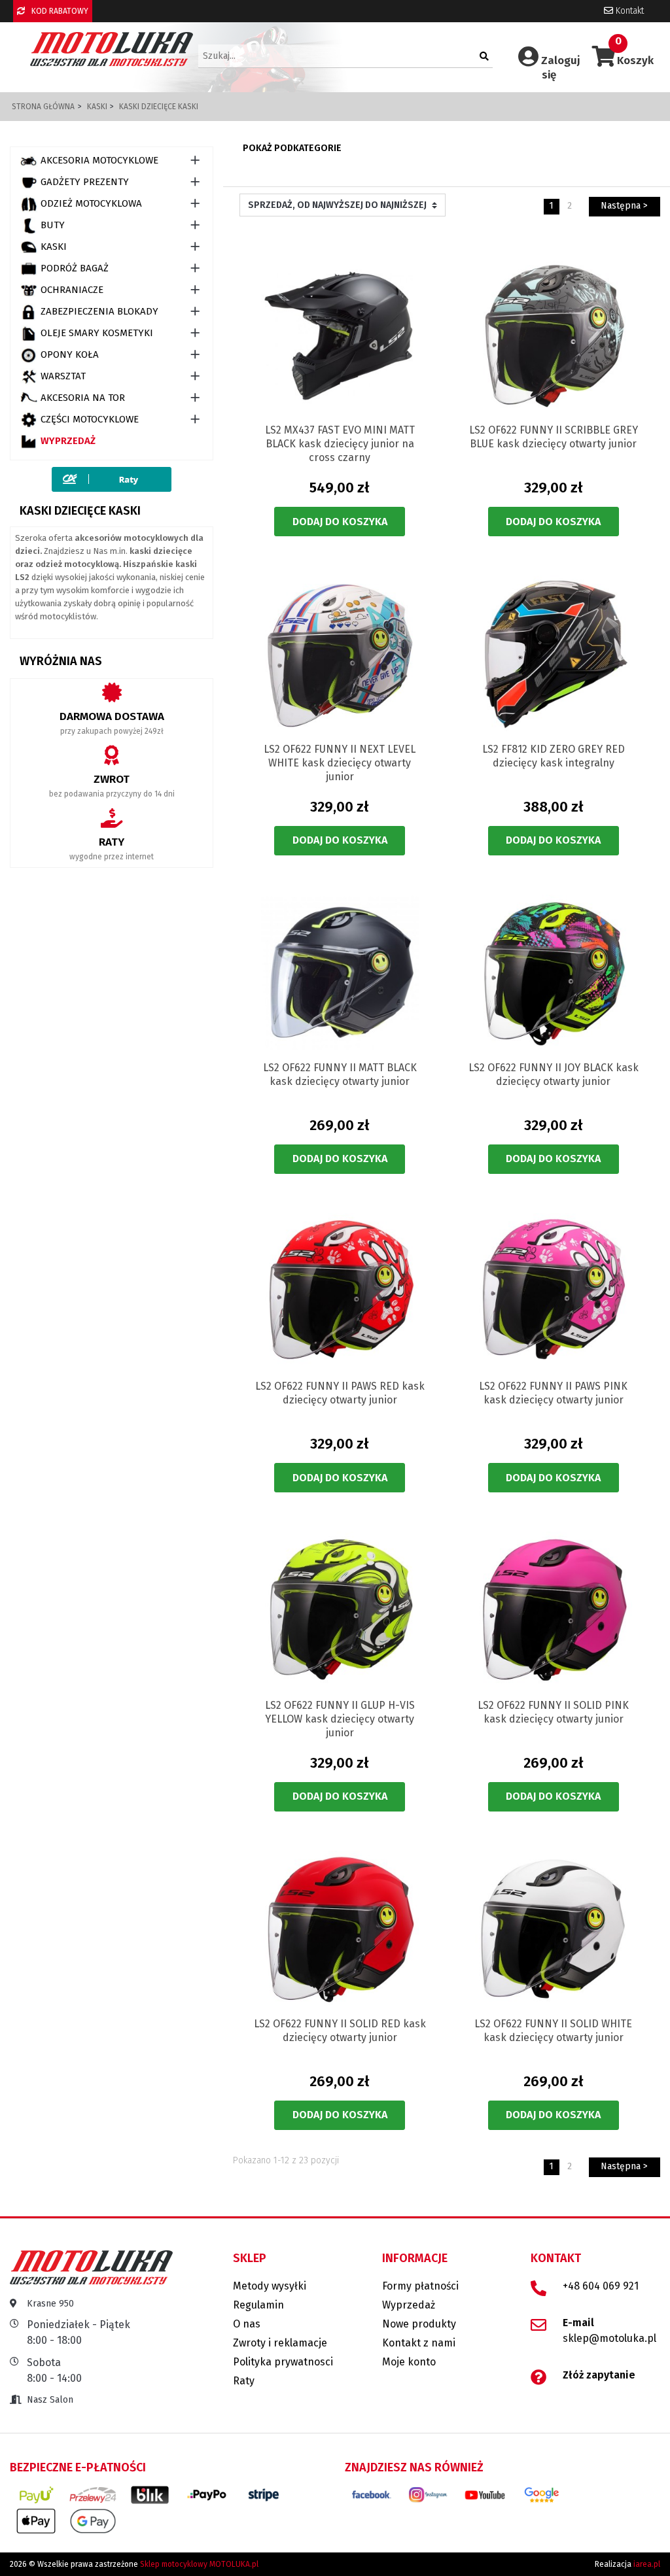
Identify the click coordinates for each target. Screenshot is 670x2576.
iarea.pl (647, 2564)
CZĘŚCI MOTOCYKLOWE (90, 419)
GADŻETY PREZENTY (85, 182)
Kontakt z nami (419, 2343)
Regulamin (258, 2305)
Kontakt (628, 11)
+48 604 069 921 (601, 2286)
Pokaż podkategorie (292, 148)
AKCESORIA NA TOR (83, 398)
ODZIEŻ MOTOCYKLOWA (91, 203)
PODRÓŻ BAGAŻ (75, 268)
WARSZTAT (63, 376)
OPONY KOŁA (70, 354)
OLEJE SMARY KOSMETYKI (97, 333)
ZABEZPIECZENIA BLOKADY (99, 311)
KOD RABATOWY (59, 11)
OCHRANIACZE (72, 290)
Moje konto (409, 2362)
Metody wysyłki (270, 2286)
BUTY (53, 225)
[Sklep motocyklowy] (112, 49)
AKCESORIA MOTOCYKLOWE (99, 160)
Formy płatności (420, 2286)
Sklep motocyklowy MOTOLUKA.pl (199, 2564)
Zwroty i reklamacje (280, 2343)
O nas (247, 2324)
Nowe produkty (419, 2324)
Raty (244, 2381)
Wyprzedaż (68, 441)
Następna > (624, 206)
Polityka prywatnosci (283, 2362)
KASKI (54, 247)
